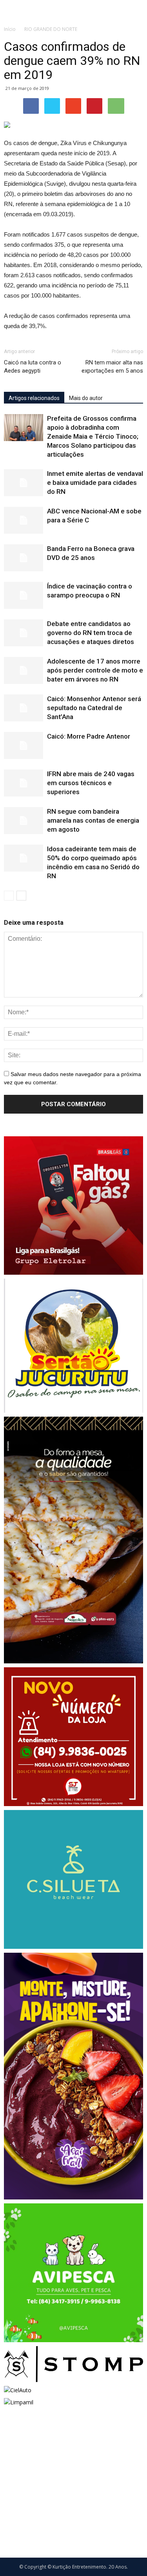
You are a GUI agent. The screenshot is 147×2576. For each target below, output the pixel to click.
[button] (136, 11)
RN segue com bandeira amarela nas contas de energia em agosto (93, 820)
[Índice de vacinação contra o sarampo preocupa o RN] (24, 595)
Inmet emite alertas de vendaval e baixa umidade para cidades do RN (95, 483)
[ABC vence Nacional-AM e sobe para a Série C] (24, 520)
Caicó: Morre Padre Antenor (89, 736)
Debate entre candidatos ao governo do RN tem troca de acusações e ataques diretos (91, 633)
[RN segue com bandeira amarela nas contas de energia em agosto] (24, 821)
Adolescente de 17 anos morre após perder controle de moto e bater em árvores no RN (95, 670)
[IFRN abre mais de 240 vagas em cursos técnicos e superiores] (24, 783)
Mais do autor (86, 398)
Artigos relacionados (34, 398)
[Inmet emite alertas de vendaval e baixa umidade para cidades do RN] (24, 483)
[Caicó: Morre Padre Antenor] (24, 745)
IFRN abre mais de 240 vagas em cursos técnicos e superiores (91, 783)
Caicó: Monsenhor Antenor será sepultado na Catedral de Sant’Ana (94, 708)
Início (10, 29)
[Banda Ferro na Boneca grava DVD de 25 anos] (24, 558)
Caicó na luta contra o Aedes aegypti (33, 367)
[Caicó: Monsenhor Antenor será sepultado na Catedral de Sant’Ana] (24, 708)
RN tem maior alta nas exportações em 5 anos (112, 367)
